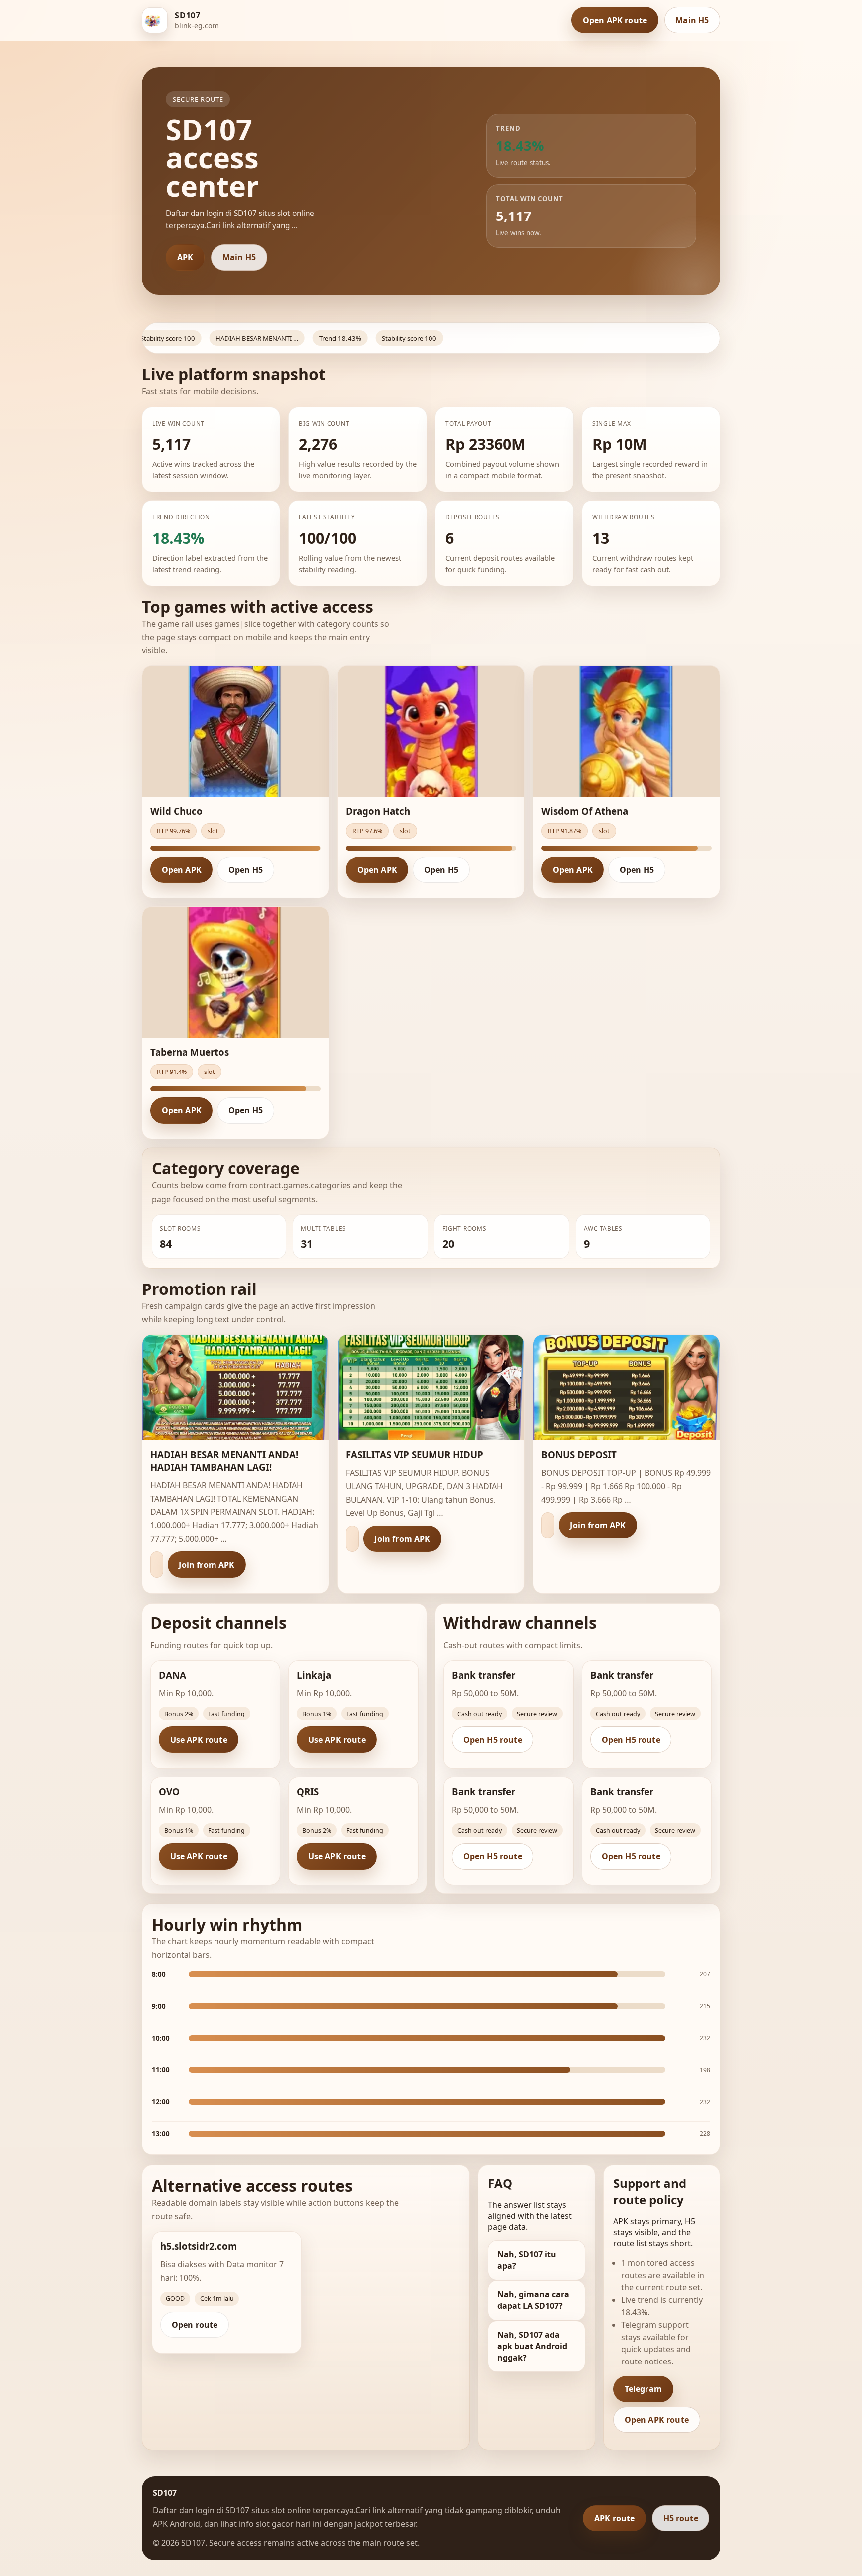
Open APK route (615, 20)
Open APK (182, 870)
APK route (614, 2518)
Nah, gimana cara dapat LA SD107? (533, 2300)
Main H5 (692, 20)
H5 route (681, 2518)
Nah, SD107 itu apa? (527, 2260)
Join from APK (207, 1565)
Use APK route (199, 1740)
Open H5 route (493, 1740)
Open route (195, 2325)
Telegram (643, 2389)
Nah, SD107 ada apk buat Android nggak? (532, 2346)
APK (185, 257)
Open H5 (246, 870)
